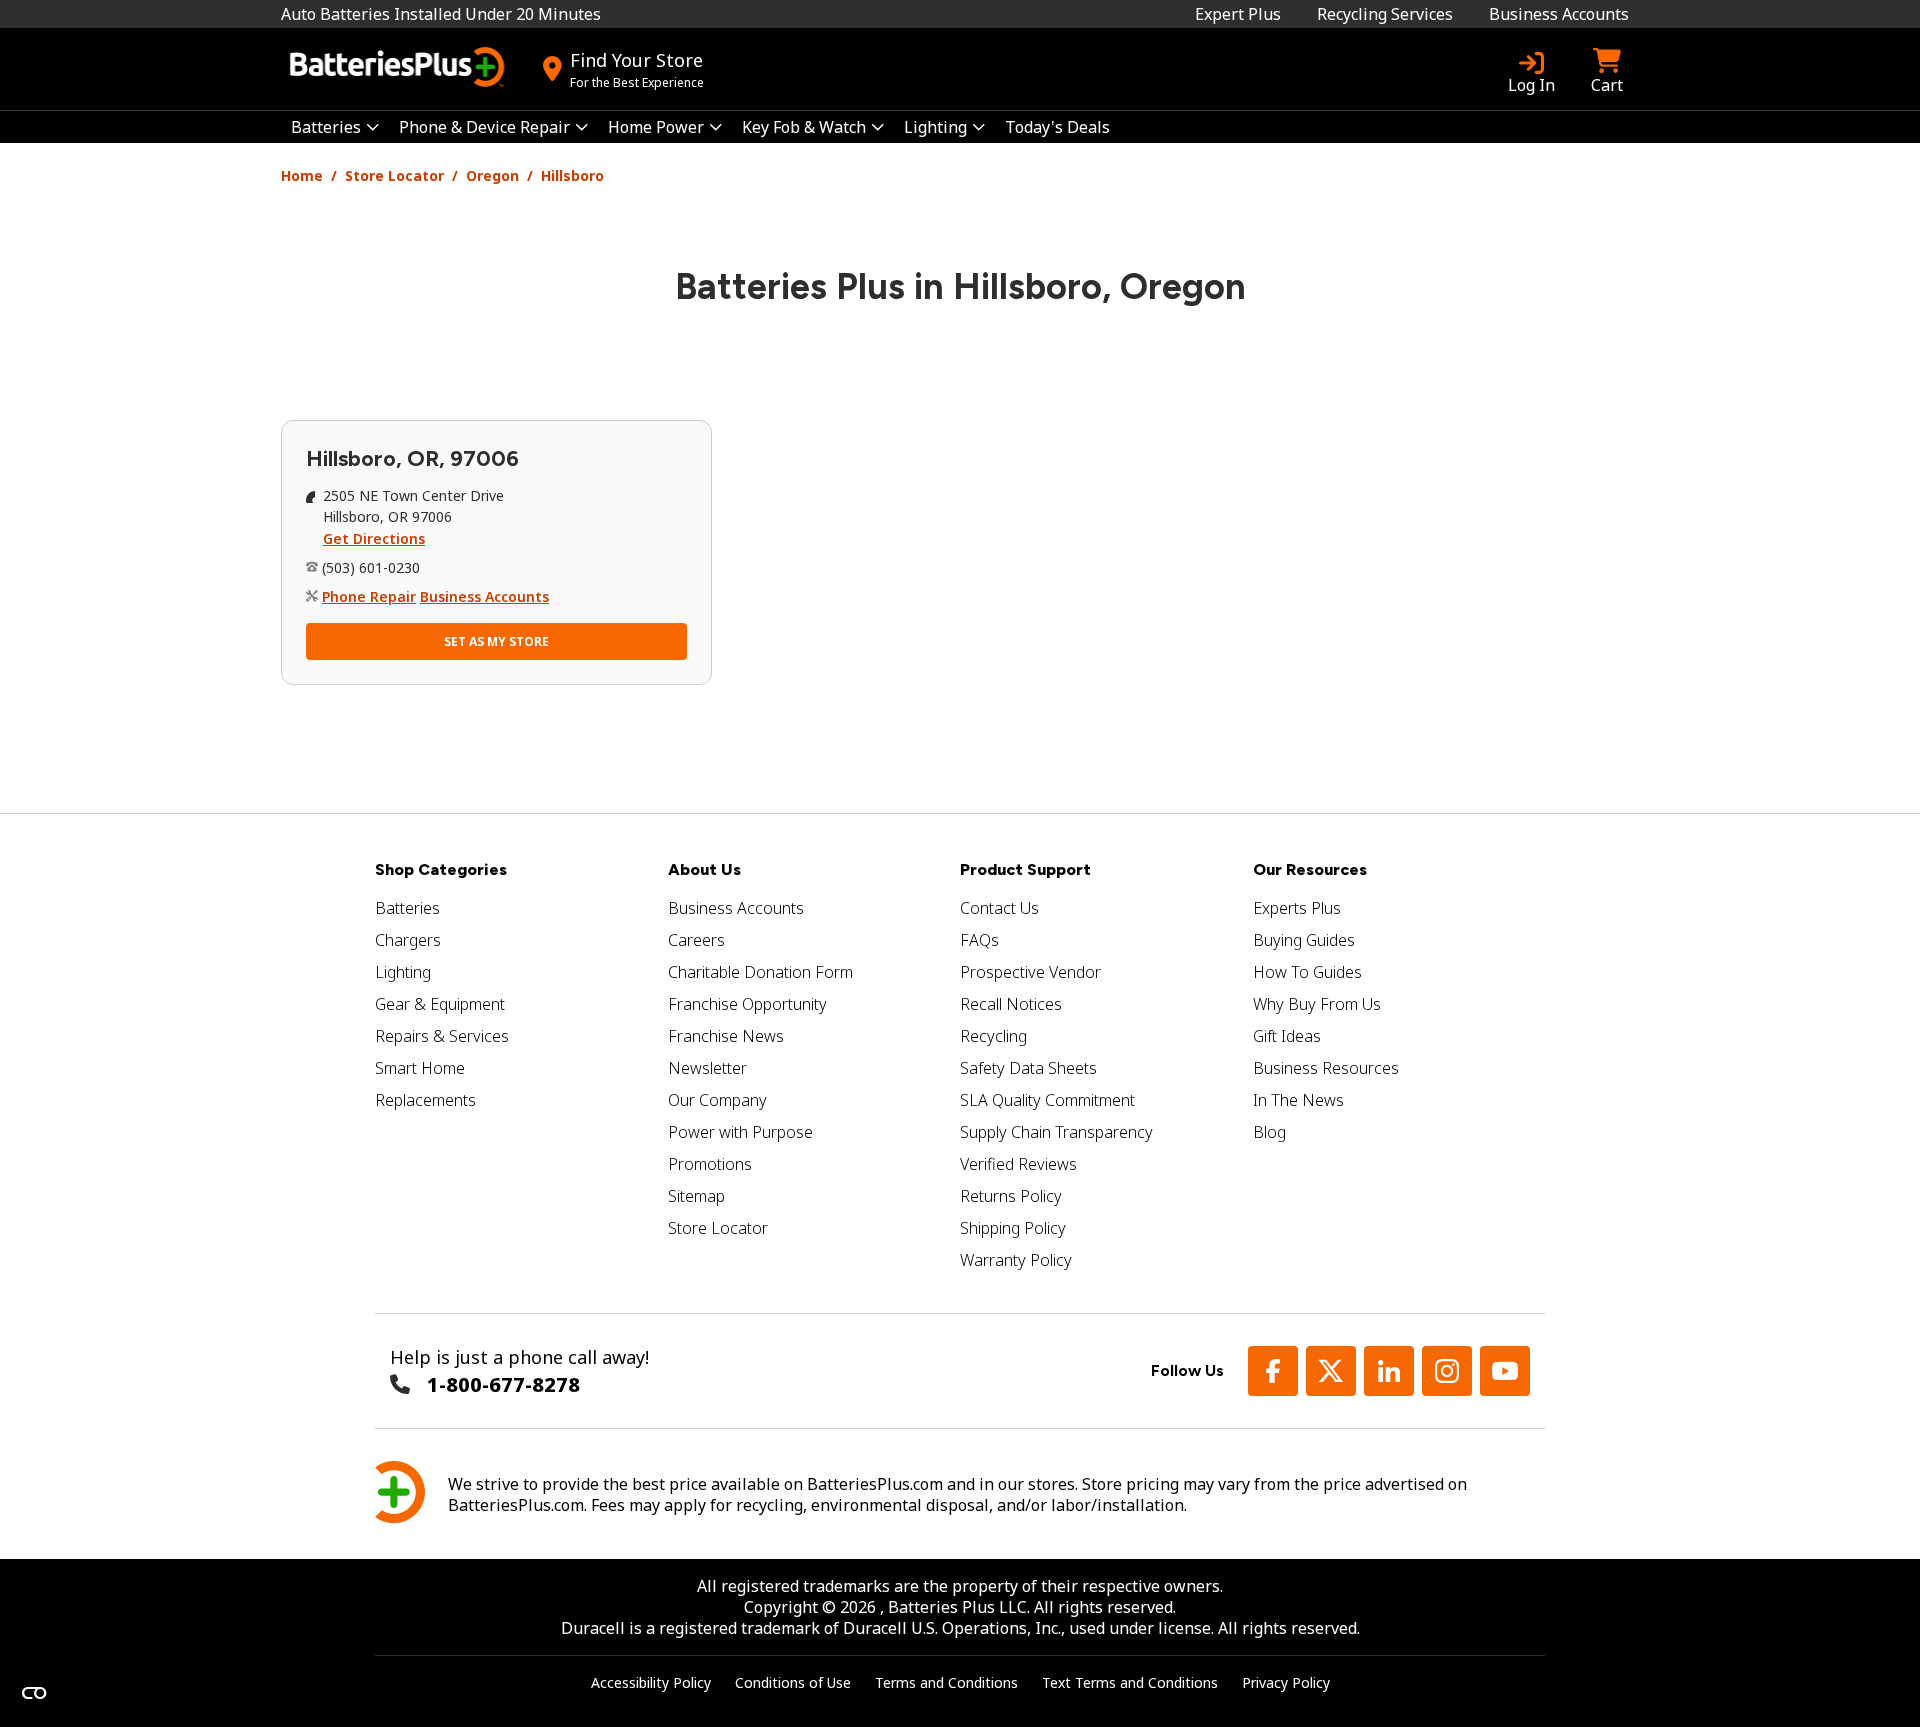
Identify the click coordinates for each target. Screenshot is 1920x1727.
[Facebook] (1273, 1371)
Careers (696, 940)
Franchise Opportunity (747, 1004)
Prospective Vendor (1030, 972)
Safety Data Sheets (1028, 1068)
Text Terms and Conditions (1130, 1682)
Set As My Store (496, 641)
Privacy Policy (1286, 1682)
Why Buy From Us (1317, 1004)
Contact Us (999, 908)
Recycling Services (1385, 14)
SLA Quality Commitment (1047, 1100)
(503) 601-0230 (371, 567)
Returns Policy (1011, 1196)
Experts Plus (1297, 908)
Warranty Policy (1016, 1260)
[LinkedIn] (1389, 1371)
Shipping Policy (1013, 1228)
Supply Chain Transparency (1056, 1132)
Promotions (710, 1164)
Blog (1269, 1132)
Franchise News (726, 1036)
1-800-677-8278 (503, 1384)
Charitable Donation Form (760, 972)
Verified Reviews (1018, 1164)
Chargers (408, 940)
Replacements (425, 1100)
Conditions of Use (793, 1682)
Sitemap (696, 1196)
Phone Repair (369, 596)
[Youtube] (1505, 1371)
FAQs (979, 940)
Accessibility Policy (651, 1682)
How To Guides (1307, 972)
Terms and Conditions (946, 1682)
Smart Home (420, 1068)
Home (302, 175)
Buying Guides (1304, 940)
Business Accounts (1559, 14)
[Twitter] (1331, 1371)
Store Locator (394, 175)
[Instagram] (1447, 1371)
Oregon (492, 175)
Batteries (407, 908)
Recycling (993, 1036)
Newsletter (707, 1068)
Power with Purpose (740, 1132)
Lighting (403, 972)
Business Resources (1326, 1068)
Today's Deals (1057, 127)
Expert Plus (1238, 14)
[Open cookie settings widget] (34, 1693)
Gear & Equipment (440, 1004)
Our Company (717, 1100)
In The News (1298, 1100)
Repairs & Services (442, 1036)
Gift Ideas (1287, 1036)
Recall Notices (1011, 1004)
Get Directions (374, 538)
